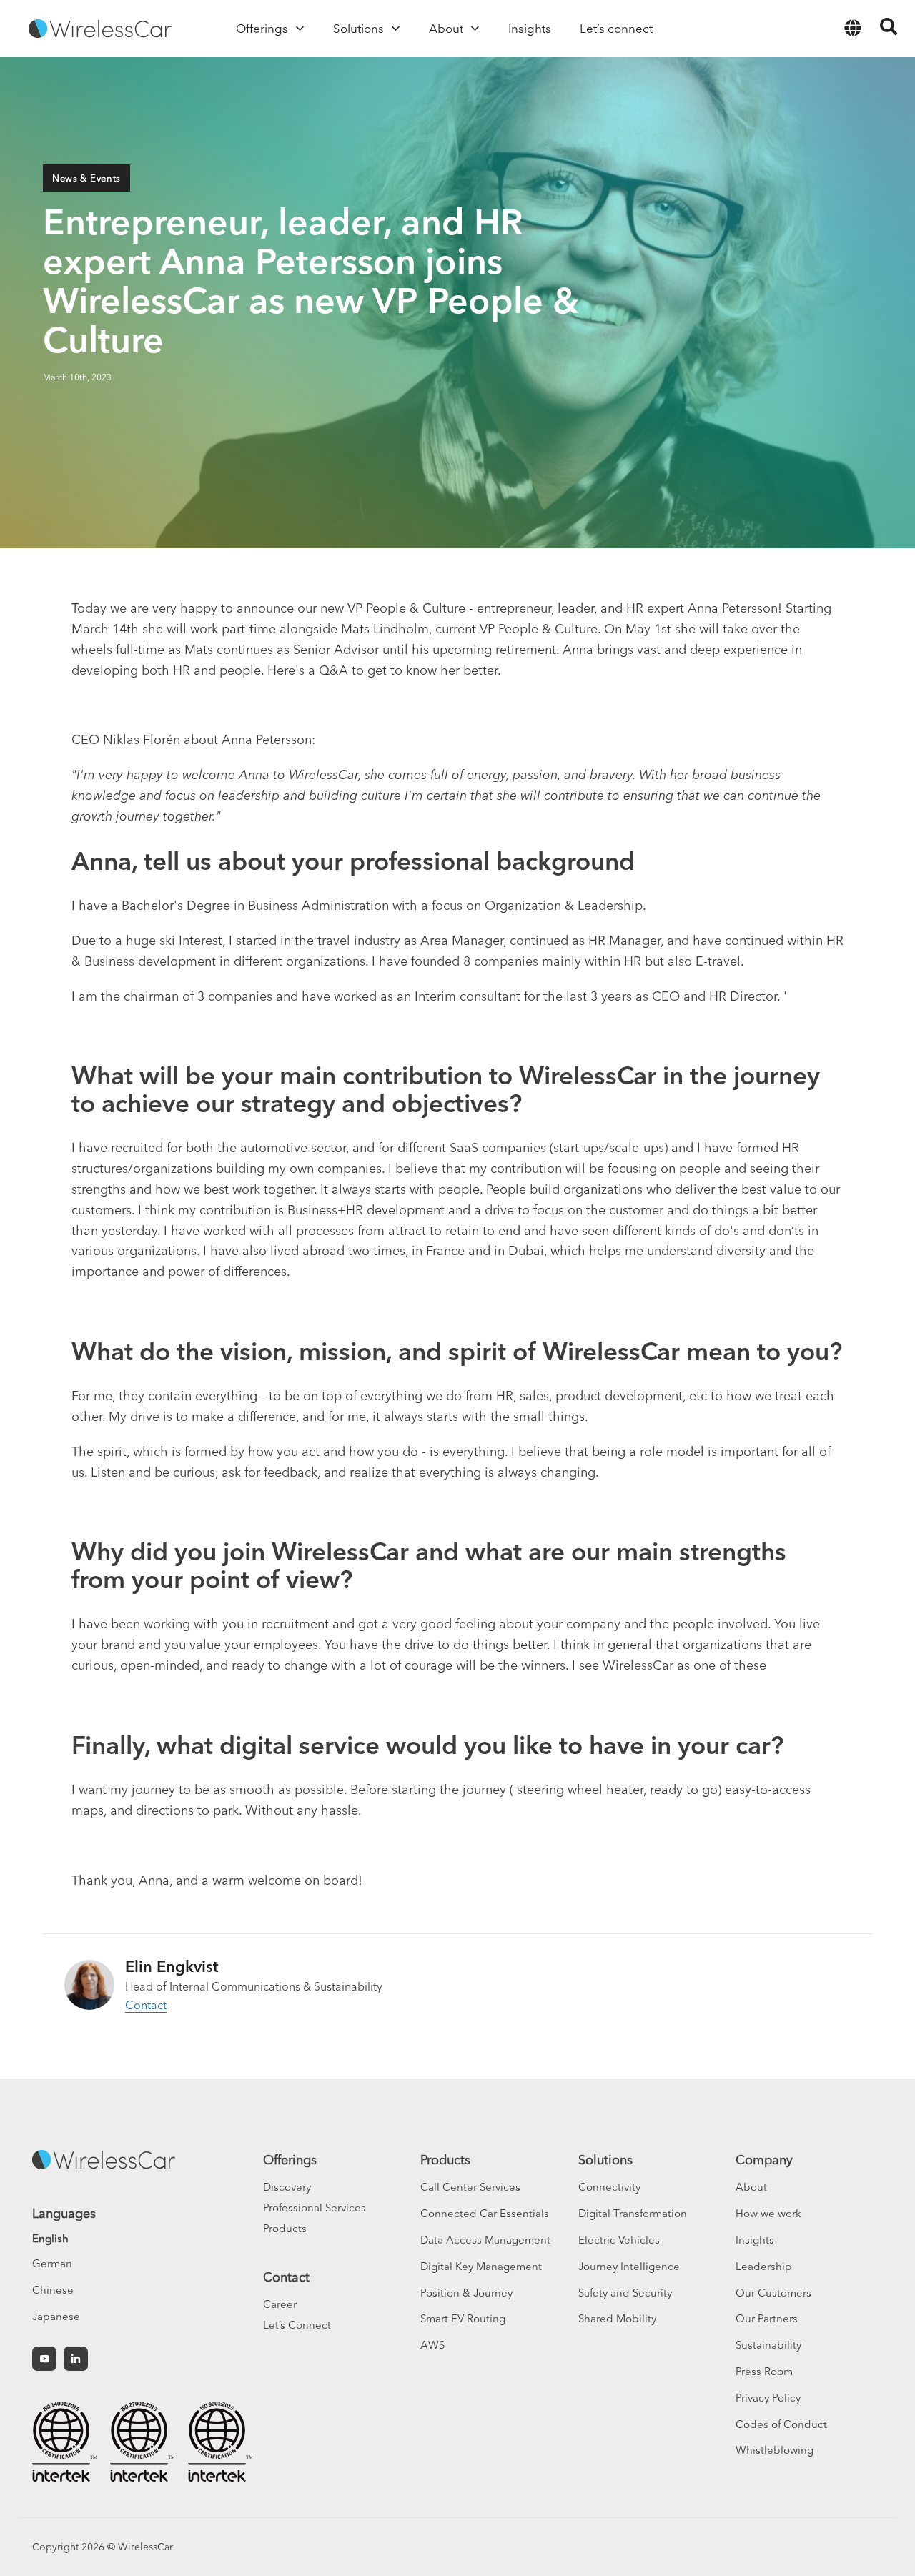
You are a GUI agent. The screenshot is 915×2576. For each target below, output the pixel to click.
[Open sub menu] (300, 29)
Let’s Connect (297, 2325)
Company (764, 2160)
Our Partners (767, 2318)
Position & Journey (466, 2293)
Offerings (290, 2160)
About (751, 2187)
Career (280, 2304)
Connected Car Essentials (485, 2213)
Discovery (287, 2187)
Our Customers (773, 2293)
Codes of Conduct (781, 2424)
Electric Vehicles (619, 2240)
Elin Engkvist (172, 1966)
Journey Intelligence (629, 2266)
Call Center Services (470, 2187)
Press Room (764, 2371)
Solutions (605, 2160)
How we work (768, 2213)
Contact (146, 2005)
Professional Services (315, 2208)
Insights (755, 2240)
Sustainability (768, 2345)
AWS (432, 2345)
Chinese (53, 2290)
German (52, 2263)
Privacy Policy (768, 2398)
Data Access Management (485, 2240)
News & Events (86, 178)
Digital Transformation (633, 2213)
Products (285, 2228)
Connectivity (609, 2187)
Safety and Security (625, 2293)
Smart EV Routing (463, 2318)
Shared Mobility (617, 2318)
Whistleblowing (775, 2450)
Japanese (56, 2316)
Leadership (764, 2266)
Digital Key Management (481, 2266)
